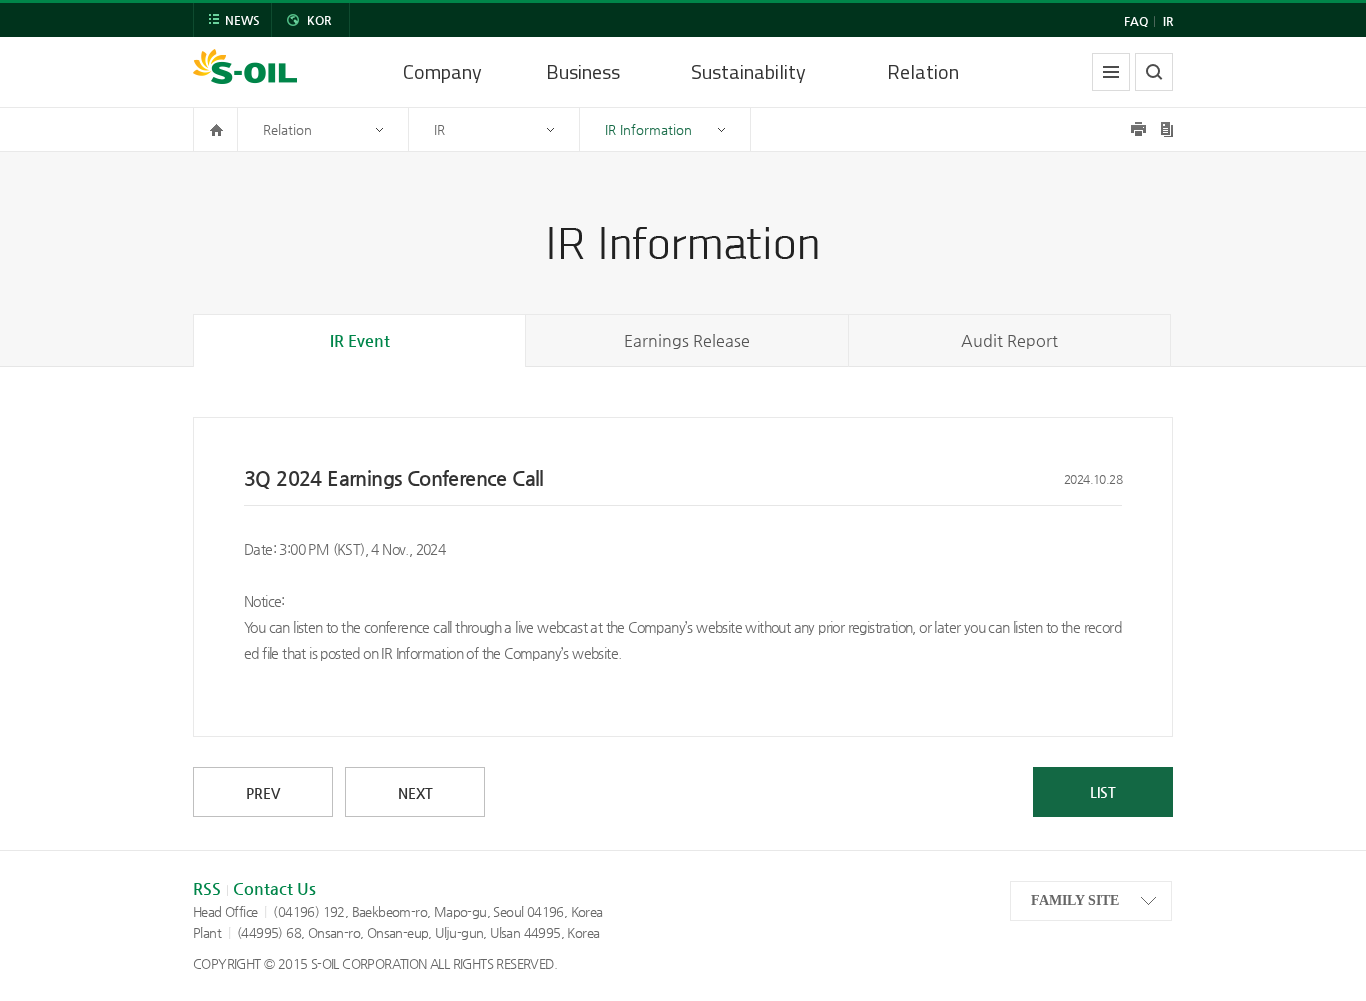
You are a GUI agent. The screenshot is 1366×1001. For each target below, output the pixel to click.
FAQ (1136, 21)
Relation (923, 71)
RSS (207, 888)
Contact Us (274, 888)
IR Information (648, 129)
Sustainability (748, 71)
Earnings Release (687, 340)
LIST (1103, 792)
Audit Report (1009, 340)
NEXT (415, 793)
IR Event (360, 340)
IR (1168, 21)
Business (583, 71)
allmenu (1111, 72)
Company (442, 71)
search (1154, 72)
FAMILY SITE (1075, 900)
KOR (319, 20)
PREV (263, 793)
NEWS (242, 20)
